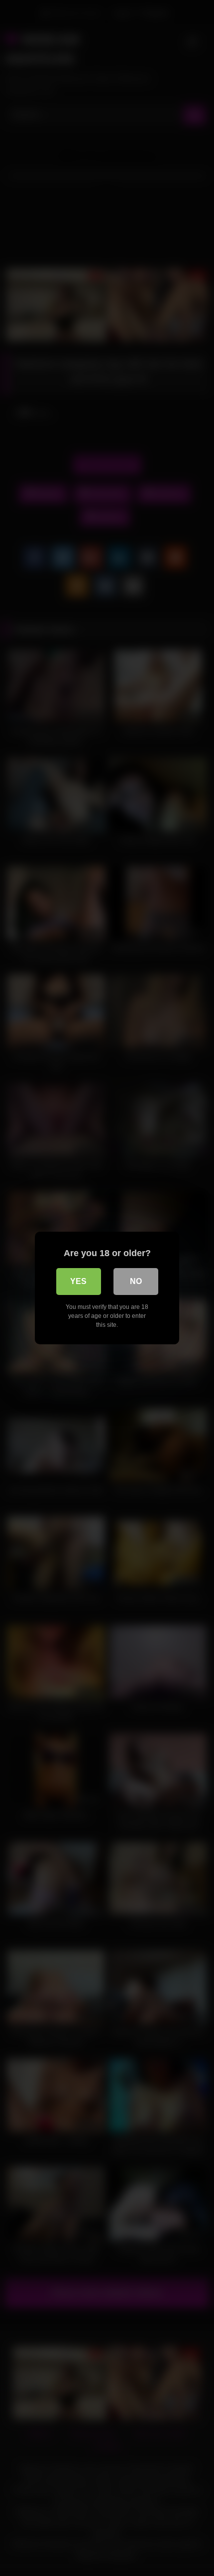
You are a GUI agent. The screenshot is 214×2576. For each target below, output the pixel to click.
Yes (78, 1281)
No (136, 1281)
